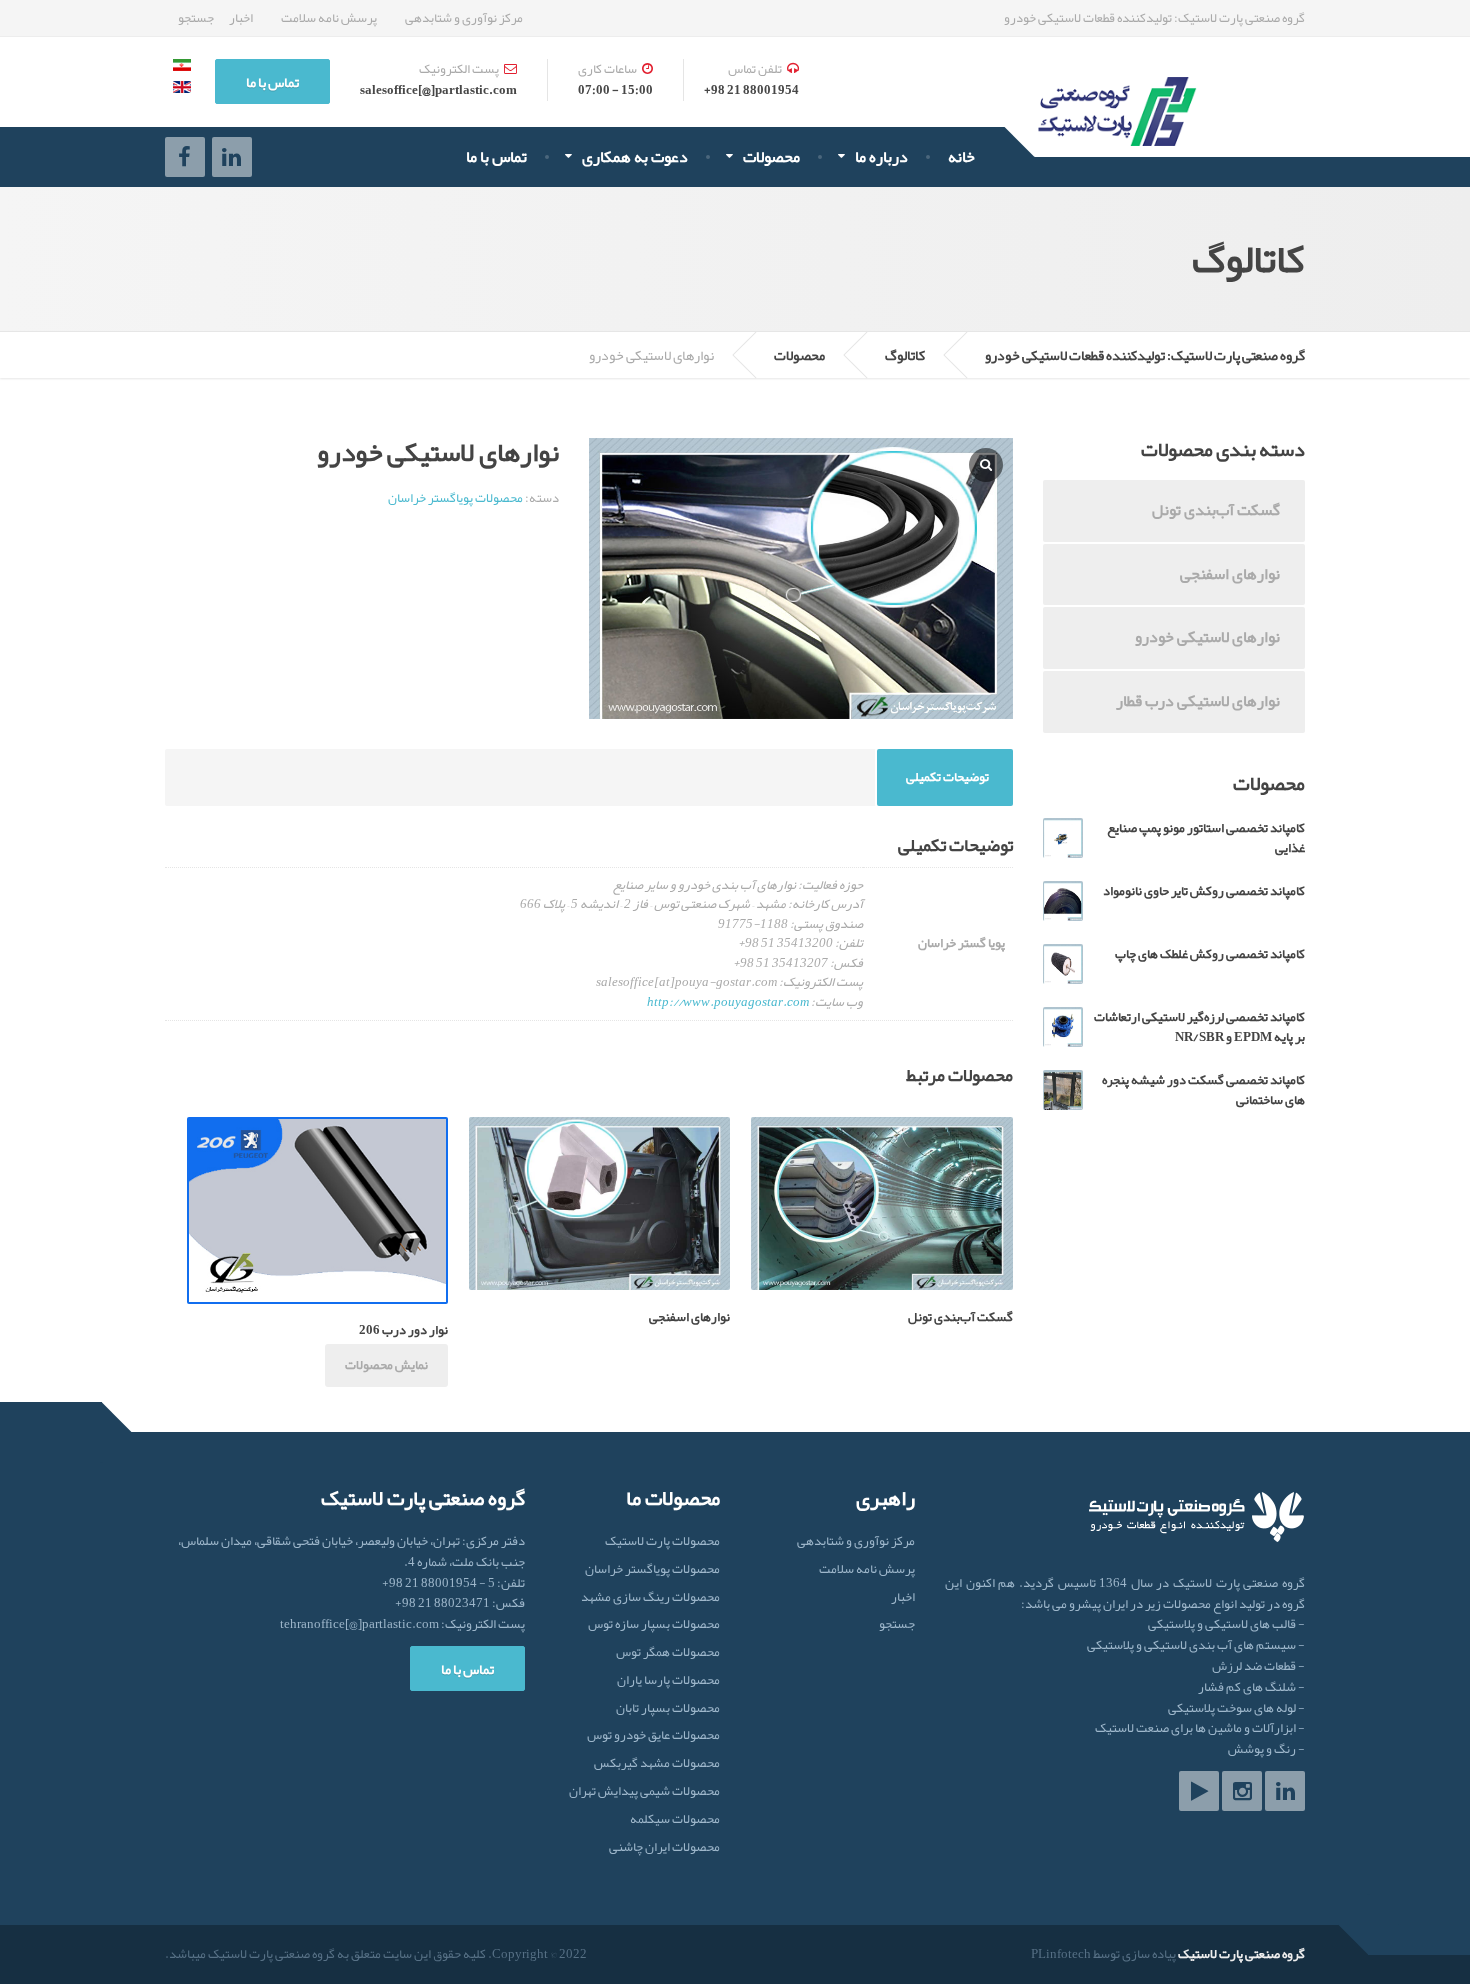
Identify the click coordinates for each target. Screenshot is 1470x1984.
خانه (961, 157)
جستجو (196, 18)
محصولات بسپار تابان (668, 1708)
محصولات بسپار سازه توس (654, 1624)
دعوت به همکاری (635, 157)
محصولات (771, 157)
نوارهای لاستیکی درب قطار (1198, 701)
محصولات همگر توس (668, 1652)
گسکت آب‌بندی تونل (1216, 510)
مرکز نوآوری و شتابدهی (464, 18)
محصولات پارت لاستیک (662, 1542)
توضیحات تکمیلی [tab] (947, 777)
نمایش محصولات (386, 1365)
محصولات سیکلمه (675, 1819)
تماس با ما (496, 157)
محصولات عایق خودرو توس (653, 1735)
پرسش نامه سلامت (329, 18)
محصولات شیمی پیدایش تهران (644, 1791)
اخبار (241, 18)
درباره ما (881, 157)
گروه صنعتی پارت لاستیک (1241, 1954)
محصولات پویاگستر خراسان (455, 498)
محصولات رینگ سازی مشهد (650, 1597)
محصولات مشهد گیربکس (657, 1763)
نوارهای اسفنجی (1230, 574)
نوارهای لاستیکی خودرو (1207, 637)
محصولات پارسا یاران (668, 1680)
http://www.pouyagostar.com (728, 1002)
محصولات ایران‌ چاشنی (664, 1847)
